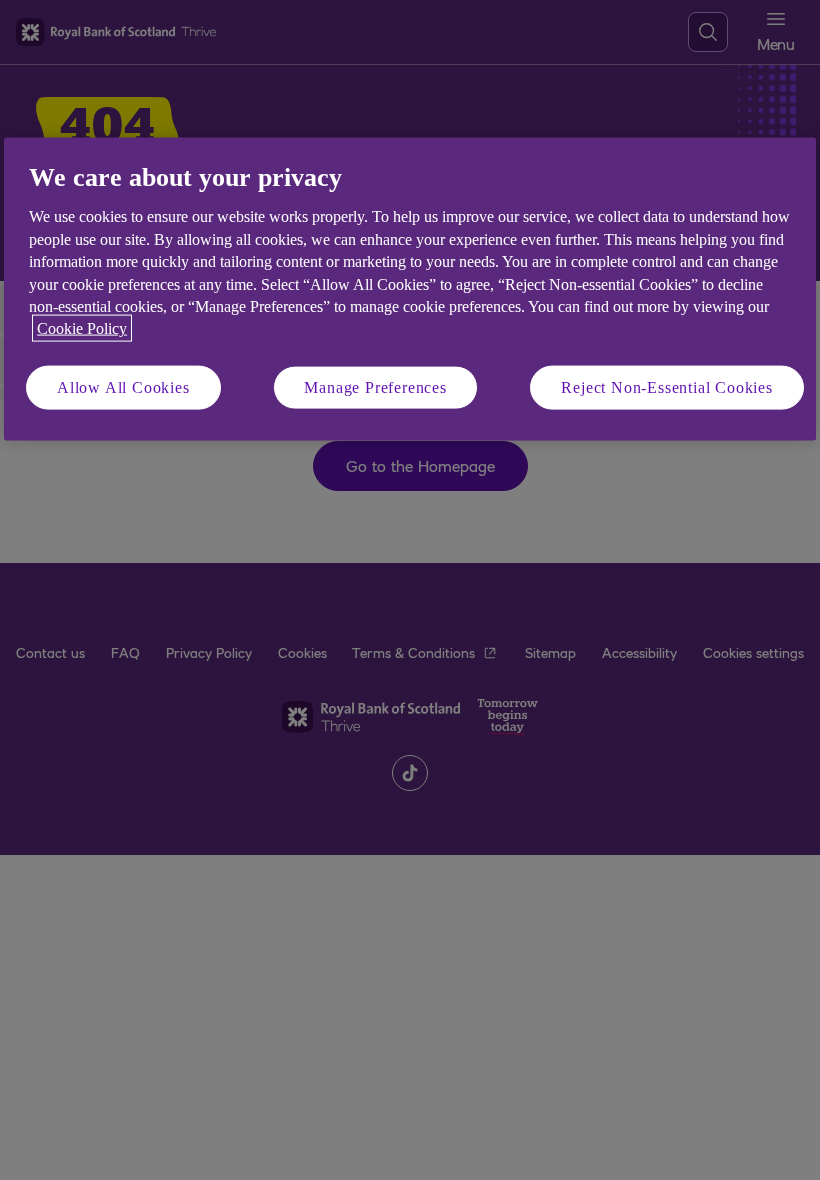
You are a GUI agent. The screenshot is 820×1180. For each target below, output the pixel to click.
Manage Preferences (375, 386)
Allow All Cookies (123, 386)
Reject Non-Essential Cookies (666, 386)
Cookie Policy (82, 328)
